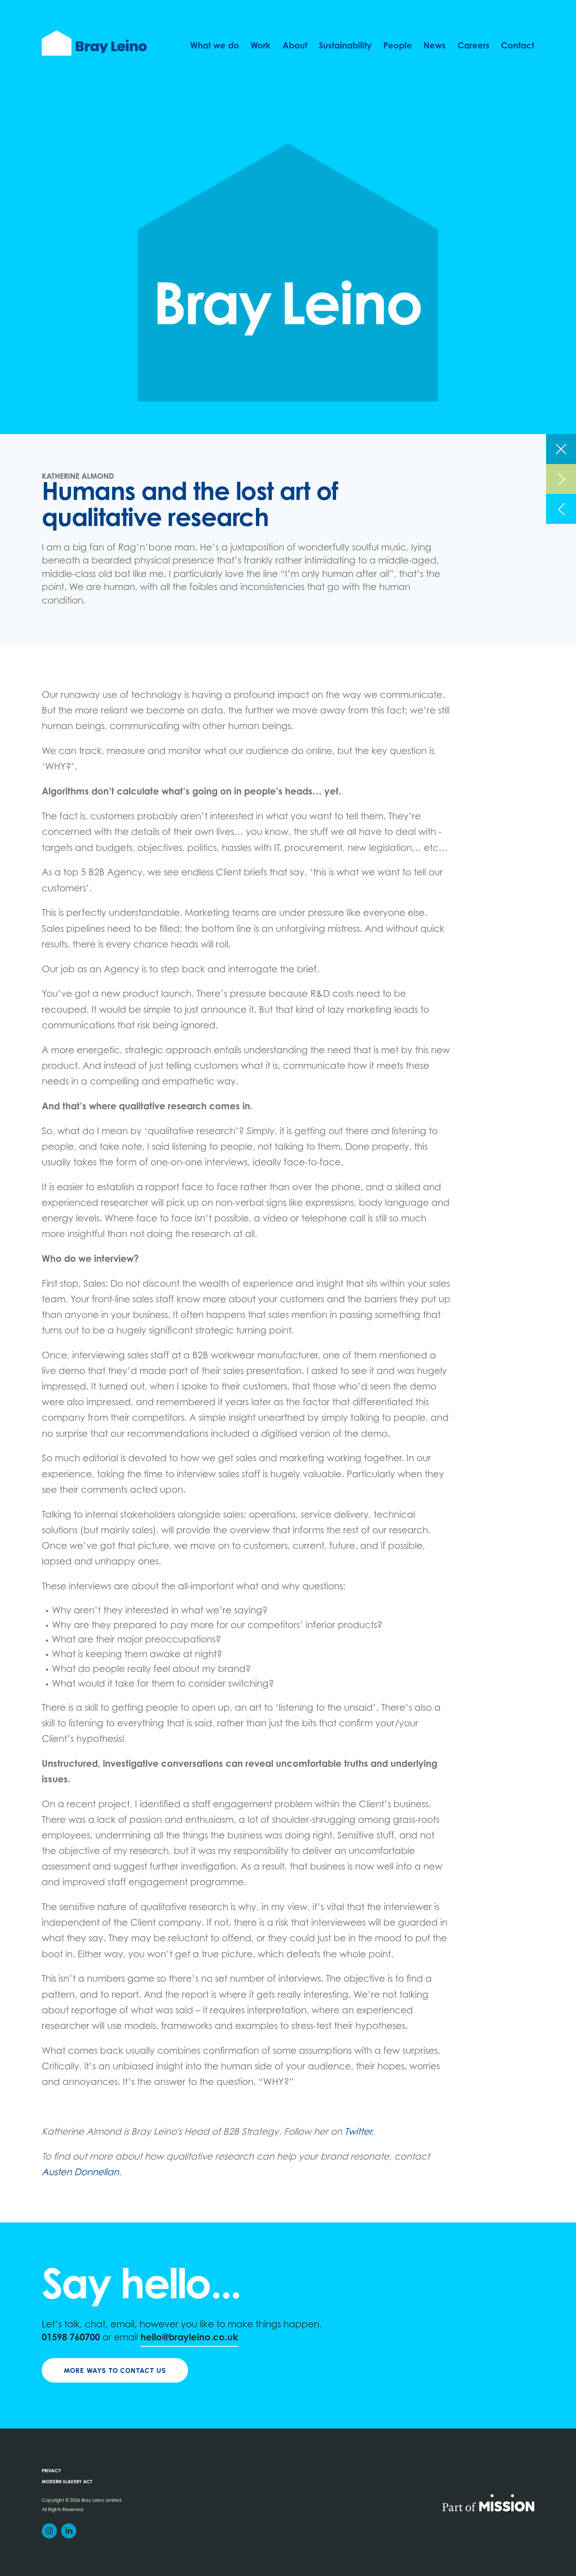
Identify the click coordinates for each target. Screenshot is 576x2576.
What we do (215, 46)
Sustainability (345, 46)
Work (261, 46)
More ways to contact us (115, 2371)
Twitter (358, 2133)
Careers (474, 46)
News (435, 46)
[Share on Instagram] (49, 2531)
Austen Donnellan (80, 2173)
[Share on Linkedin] (69, 2531)
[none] (561, 449)
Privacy (51, 2471)
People (398, 46)
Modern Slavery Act (67, 2482)
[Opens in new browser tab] (488, 2502)
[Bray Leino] (94, 43)
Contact (518, 46)
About (295, 46)
